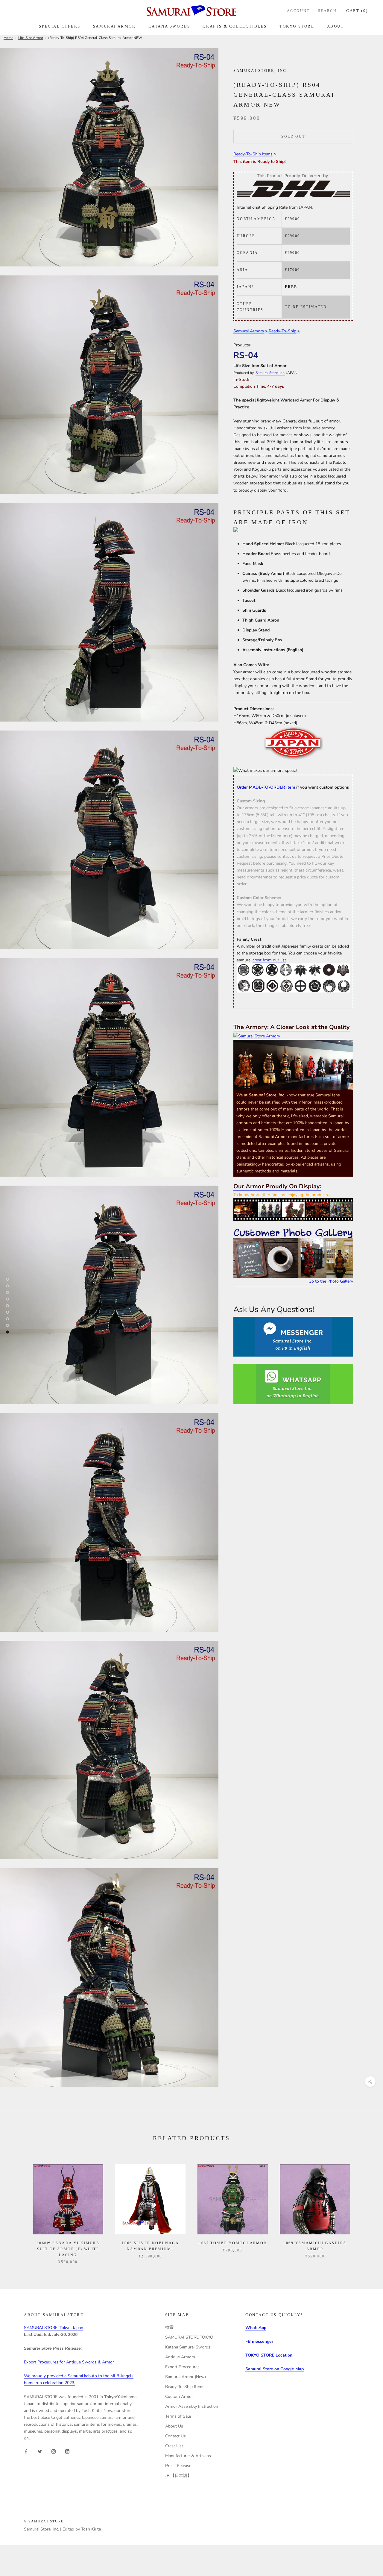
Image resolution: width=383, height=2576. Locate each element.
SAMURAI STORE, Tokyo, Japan (54, 2328)
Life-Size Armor (31, 38)
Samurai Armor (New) (186, 2377)
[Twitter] (40, 2451)
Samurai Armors (249, 331)
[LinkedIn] (67, 2451)
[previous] (19, 2208)
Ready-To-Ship (282, 331)
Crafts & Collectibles (235, 26)
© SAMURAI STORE (44, 2521)
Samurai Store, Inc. (270, 373)
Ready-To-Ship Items (253, 154)
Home (8, 38)
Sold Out (293, 137)
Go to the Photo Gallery (331, 1281)
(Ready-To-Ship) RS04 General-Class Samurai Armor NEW (95, 38)
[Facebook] (26, 2451)
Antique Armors (180, 2357)
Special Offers (60, 26)
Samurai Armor (114, 26)
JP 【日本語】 (178, 2476)
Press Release (178, 2466)
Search (327, 11)
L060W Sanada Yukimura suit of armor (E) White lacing (68, 2249)
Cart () (357, 11)
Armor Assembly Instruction (192, 2406)
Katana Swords (169, 26)
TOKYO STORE (297, 26)
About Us (174, 2426)
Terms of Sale (178, 2416)
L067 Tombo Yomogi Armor (232, 2243)
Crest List (174, 2446)
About (336, 26)
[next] (364, 2208)
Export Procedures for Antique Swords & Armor (69, 2362)
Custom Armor (179, 2397)
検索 (169, 2327)
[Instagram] (54, 2451)
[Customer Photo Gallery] (293, 1253)
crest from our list (269, 960)
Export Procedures (182, 2367)
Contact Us (175, 2436)
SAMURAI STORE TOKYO (189, 2337)
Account (298, 11)
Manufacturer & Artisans (188, 2456)
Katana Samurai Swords (188, 2347)
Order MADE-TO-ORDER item (266, 787)
